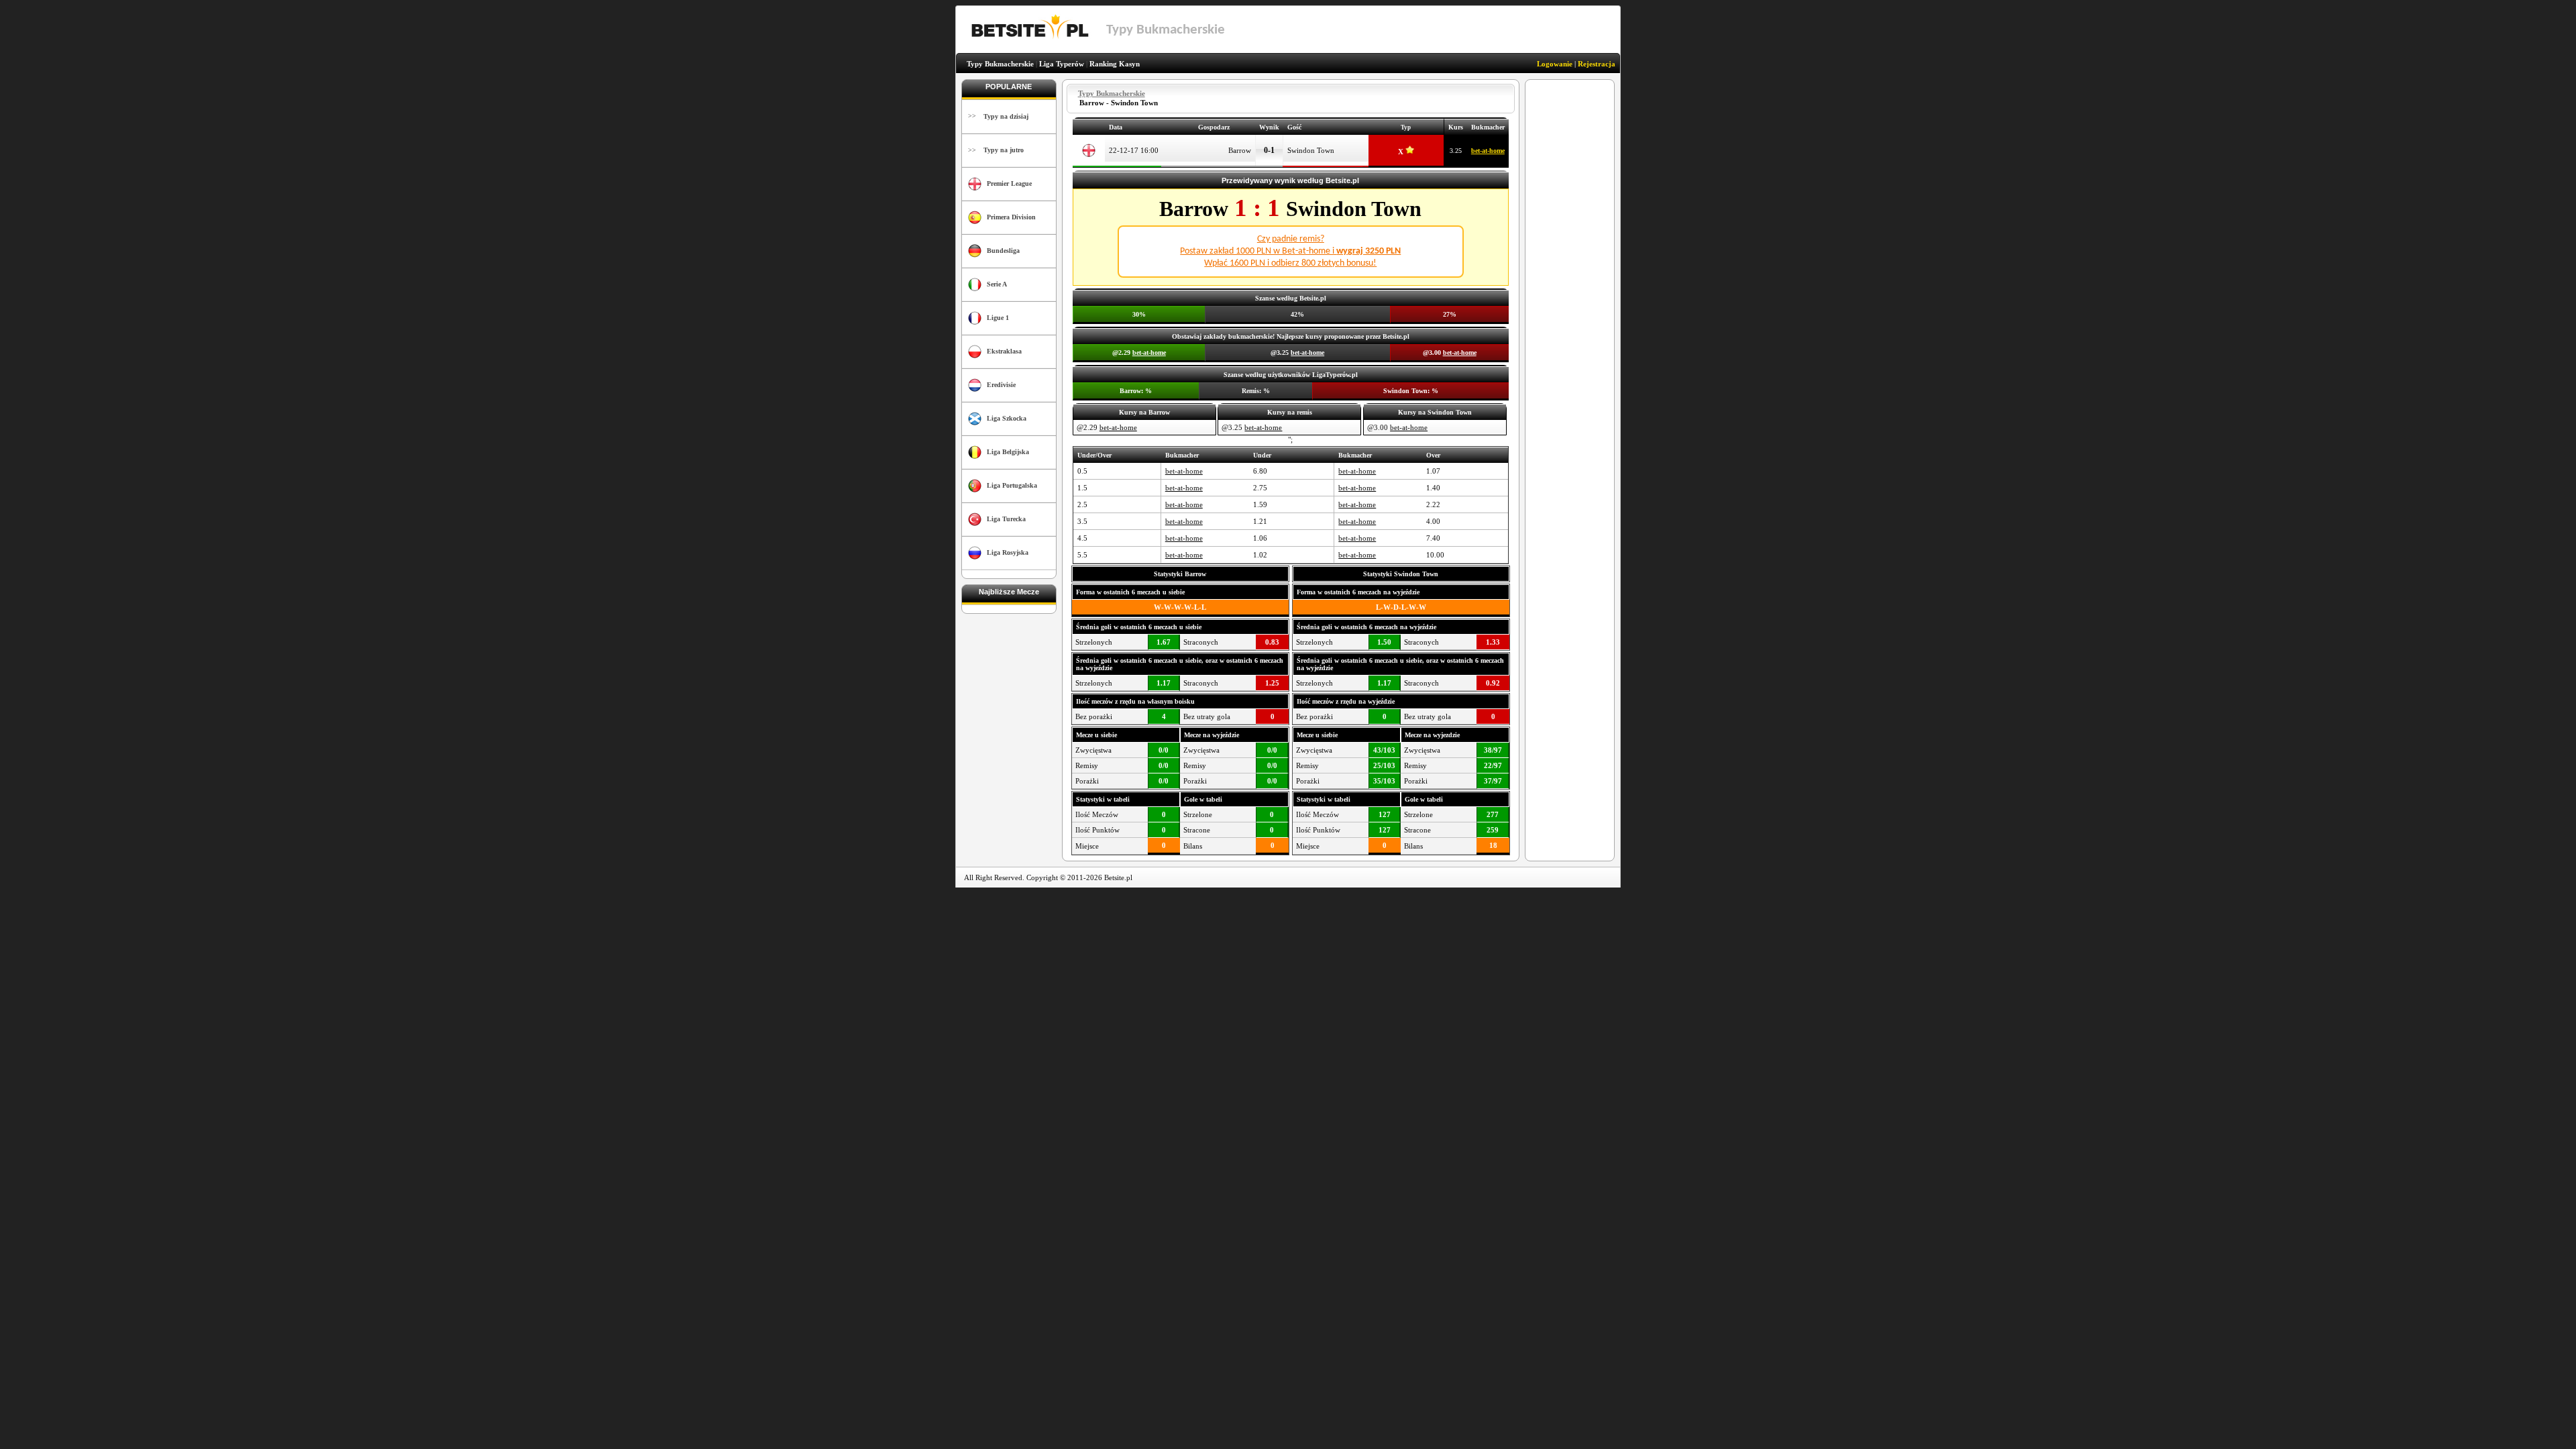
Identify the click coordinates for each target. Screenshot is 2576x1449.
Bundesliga (1003, 251)
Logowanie (1555, 64)
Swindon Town (1311, 150)
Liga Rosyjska (1008, 552)
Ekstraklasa (1004, 351)
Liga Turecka (1006, 519)
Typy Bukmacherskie (1000, 64)
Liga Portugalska (1012, 485)
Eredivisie (1001, 385)
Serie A (997, 284)
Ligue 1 (998, 318)
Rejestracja (1597, 64)
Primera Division (1011, 217)
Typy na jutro (1004, 150)
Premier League (1009, 183)
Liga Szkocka (1007, 418)
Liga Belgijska (1008, 452)
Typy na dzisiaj (1006, 116)
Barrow (1240, 150)
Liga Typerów (1062, 64)
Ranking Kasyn (1115, 64)
